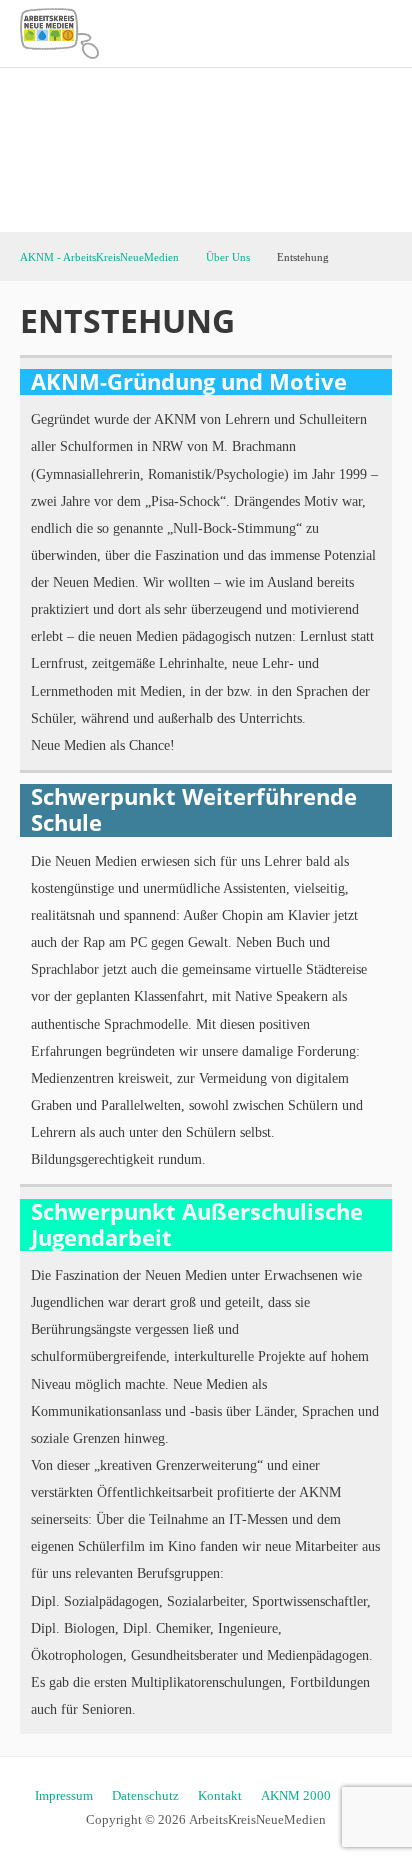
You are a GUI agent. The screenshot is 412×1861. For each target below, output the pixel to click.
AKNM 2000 (296, 1795)
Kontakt (220, 1795)
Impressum (64, 1795)
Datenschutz (145, 1795)
